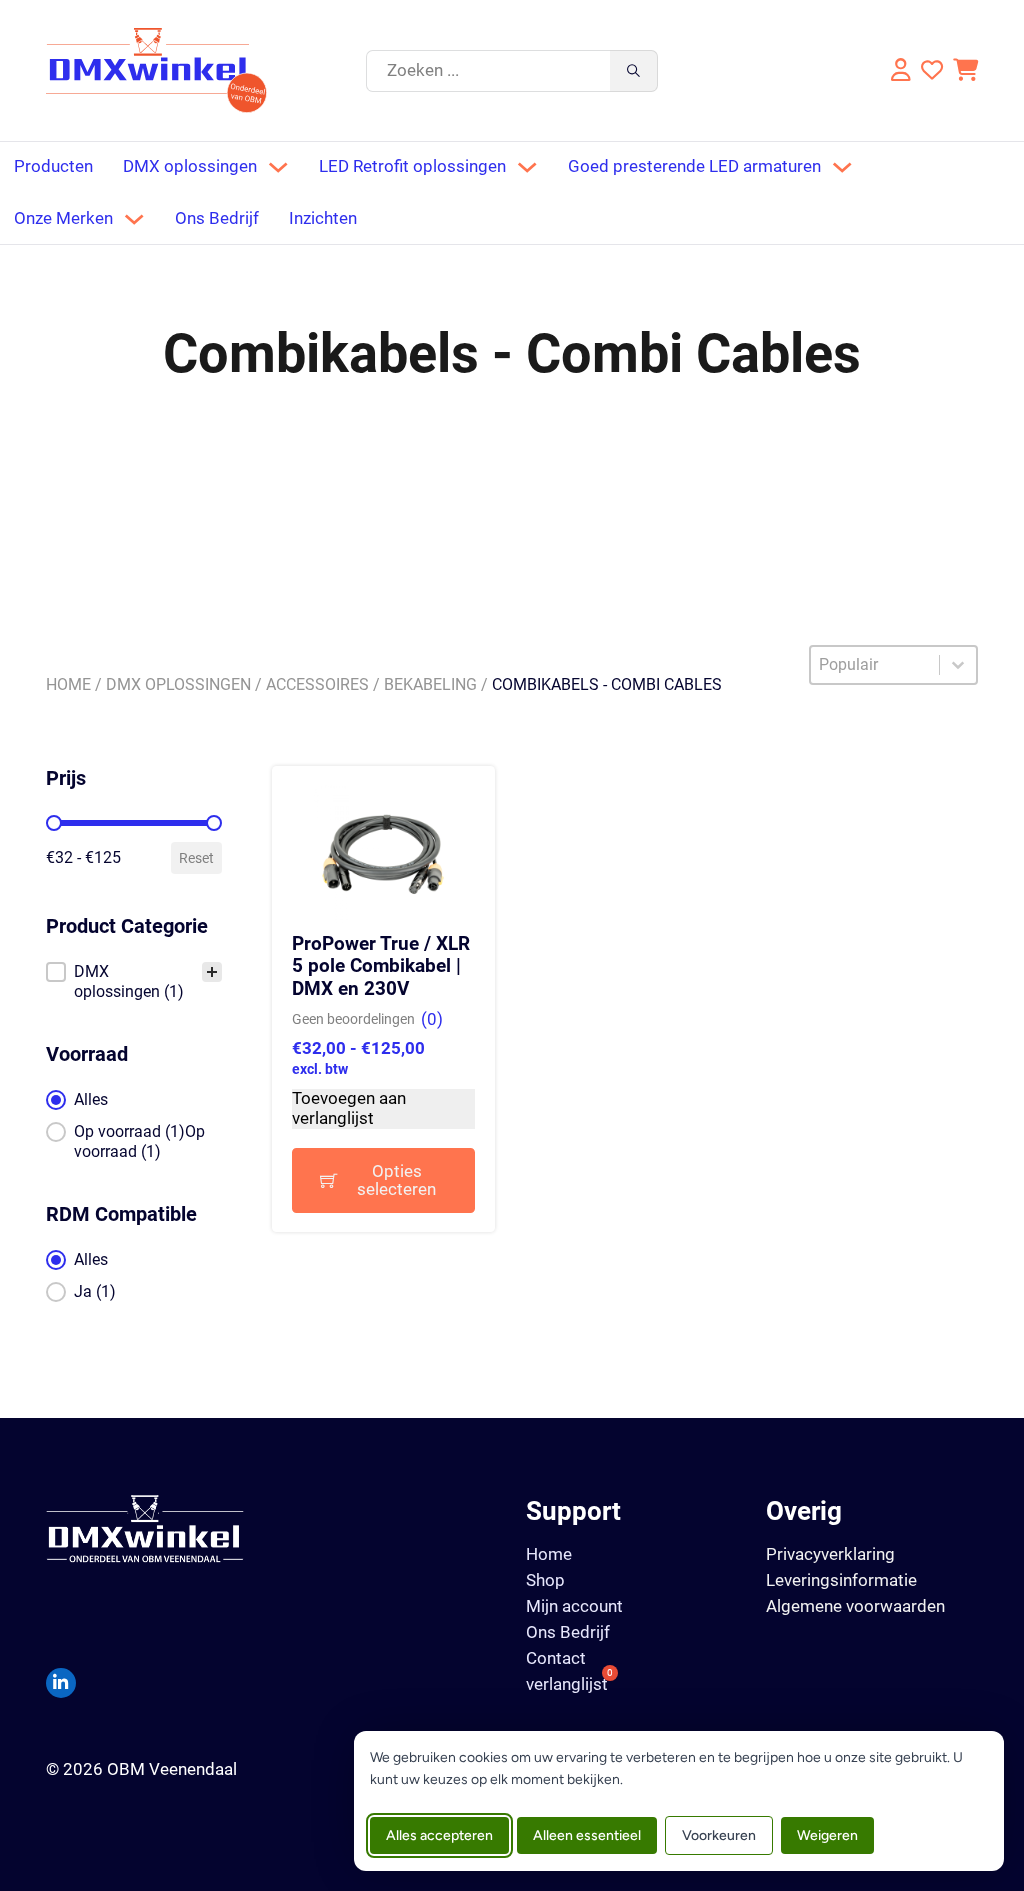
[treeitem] (134, 982)
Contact (556, 1658)
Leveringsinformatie (841, 1580)
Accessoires (317, 684)
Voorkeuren (719, 1835)
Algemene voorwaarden (855, 1606)
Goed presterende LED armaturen (694, 166)
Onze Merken (63, 218)
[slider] (54, 823)
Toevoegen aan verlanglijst (349, 1108)
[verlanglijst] (932, 70)
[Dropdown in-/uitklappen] (278, 167)
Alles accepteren (439, 1835)
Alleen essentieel (587, 1835)
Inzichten (323, 218)
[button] (134, 982)
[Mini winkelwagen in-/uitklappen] (965, 70)
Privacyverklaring (830, 1554)
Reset (196, 858)
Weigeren (827, 1835)
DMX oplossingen (190, 166)
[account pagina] (898, 70)
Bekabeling (430, 684)
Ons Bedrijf (217, 218)
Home (68, 684)
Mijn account (574, 1606)
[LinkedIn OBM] (61, 1683)
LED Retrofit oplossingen (412, 166)
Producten (53, 166)
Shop (545, 1580)
